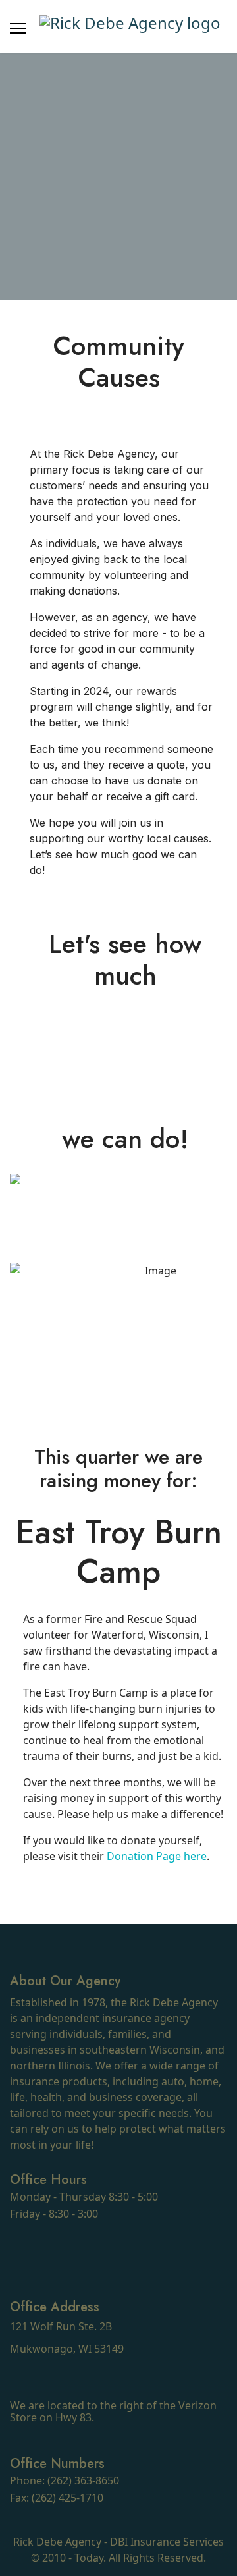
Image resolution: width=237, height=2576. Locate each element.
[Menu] (18, 28)
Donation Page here (157, 1856)
